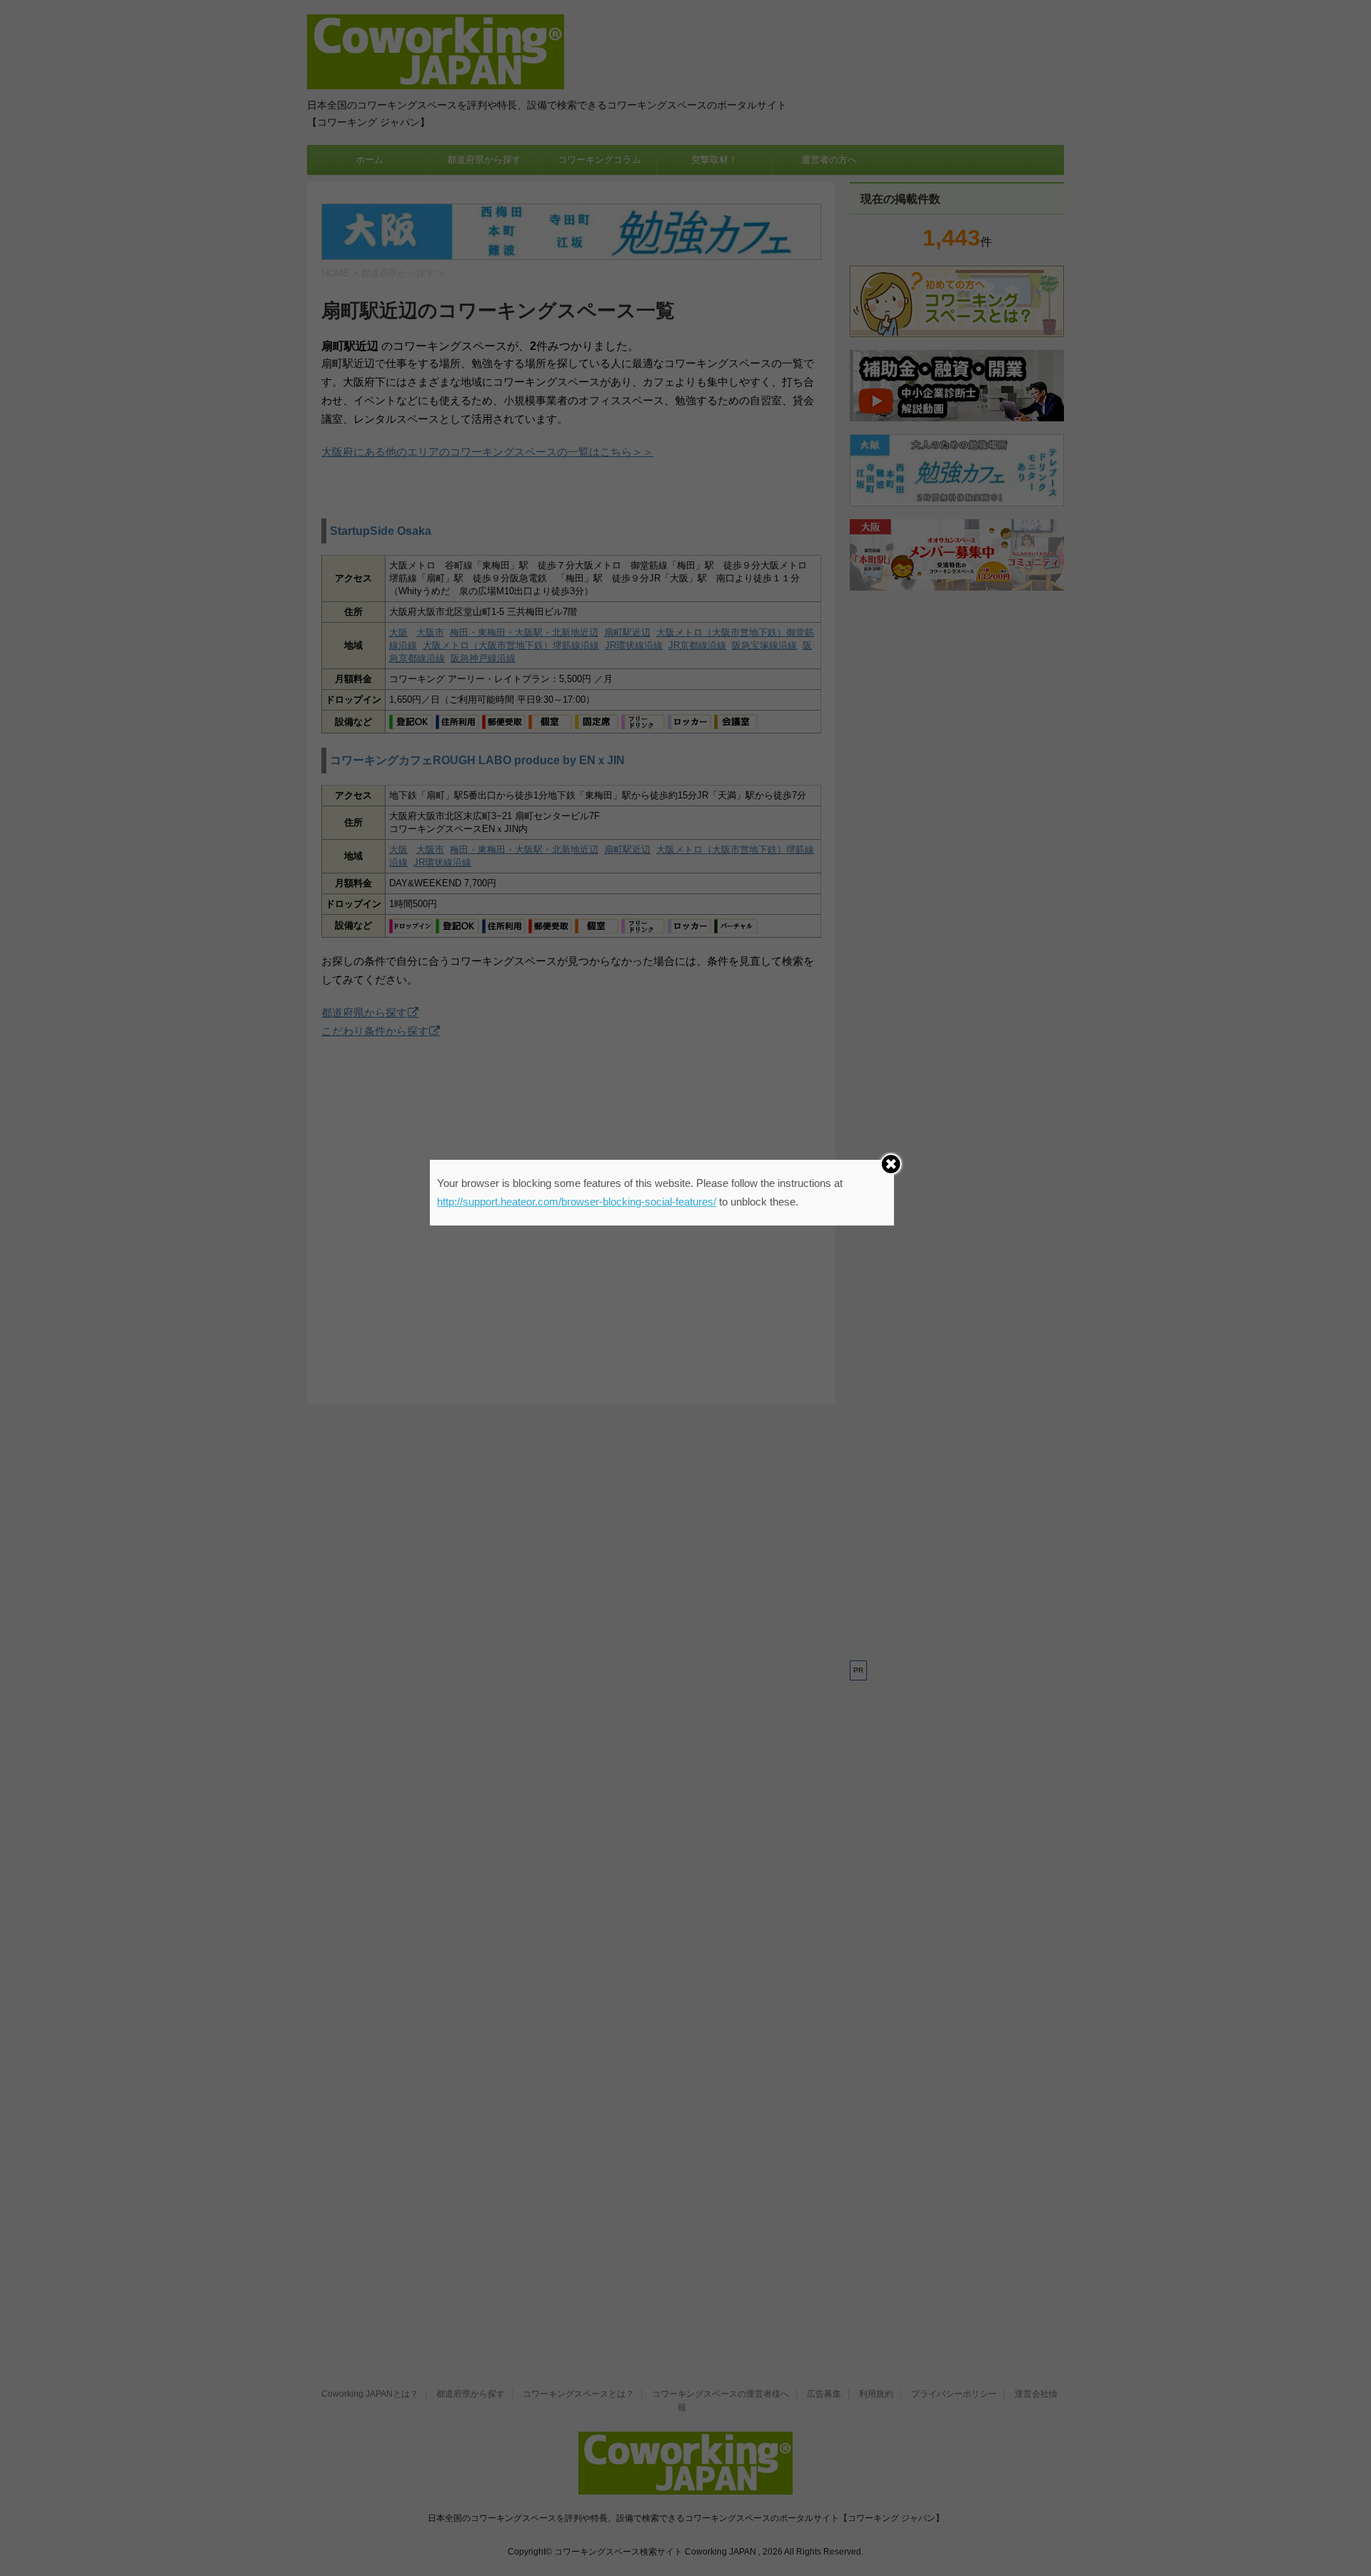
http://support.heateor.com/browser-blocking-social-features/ (577, 1202)
